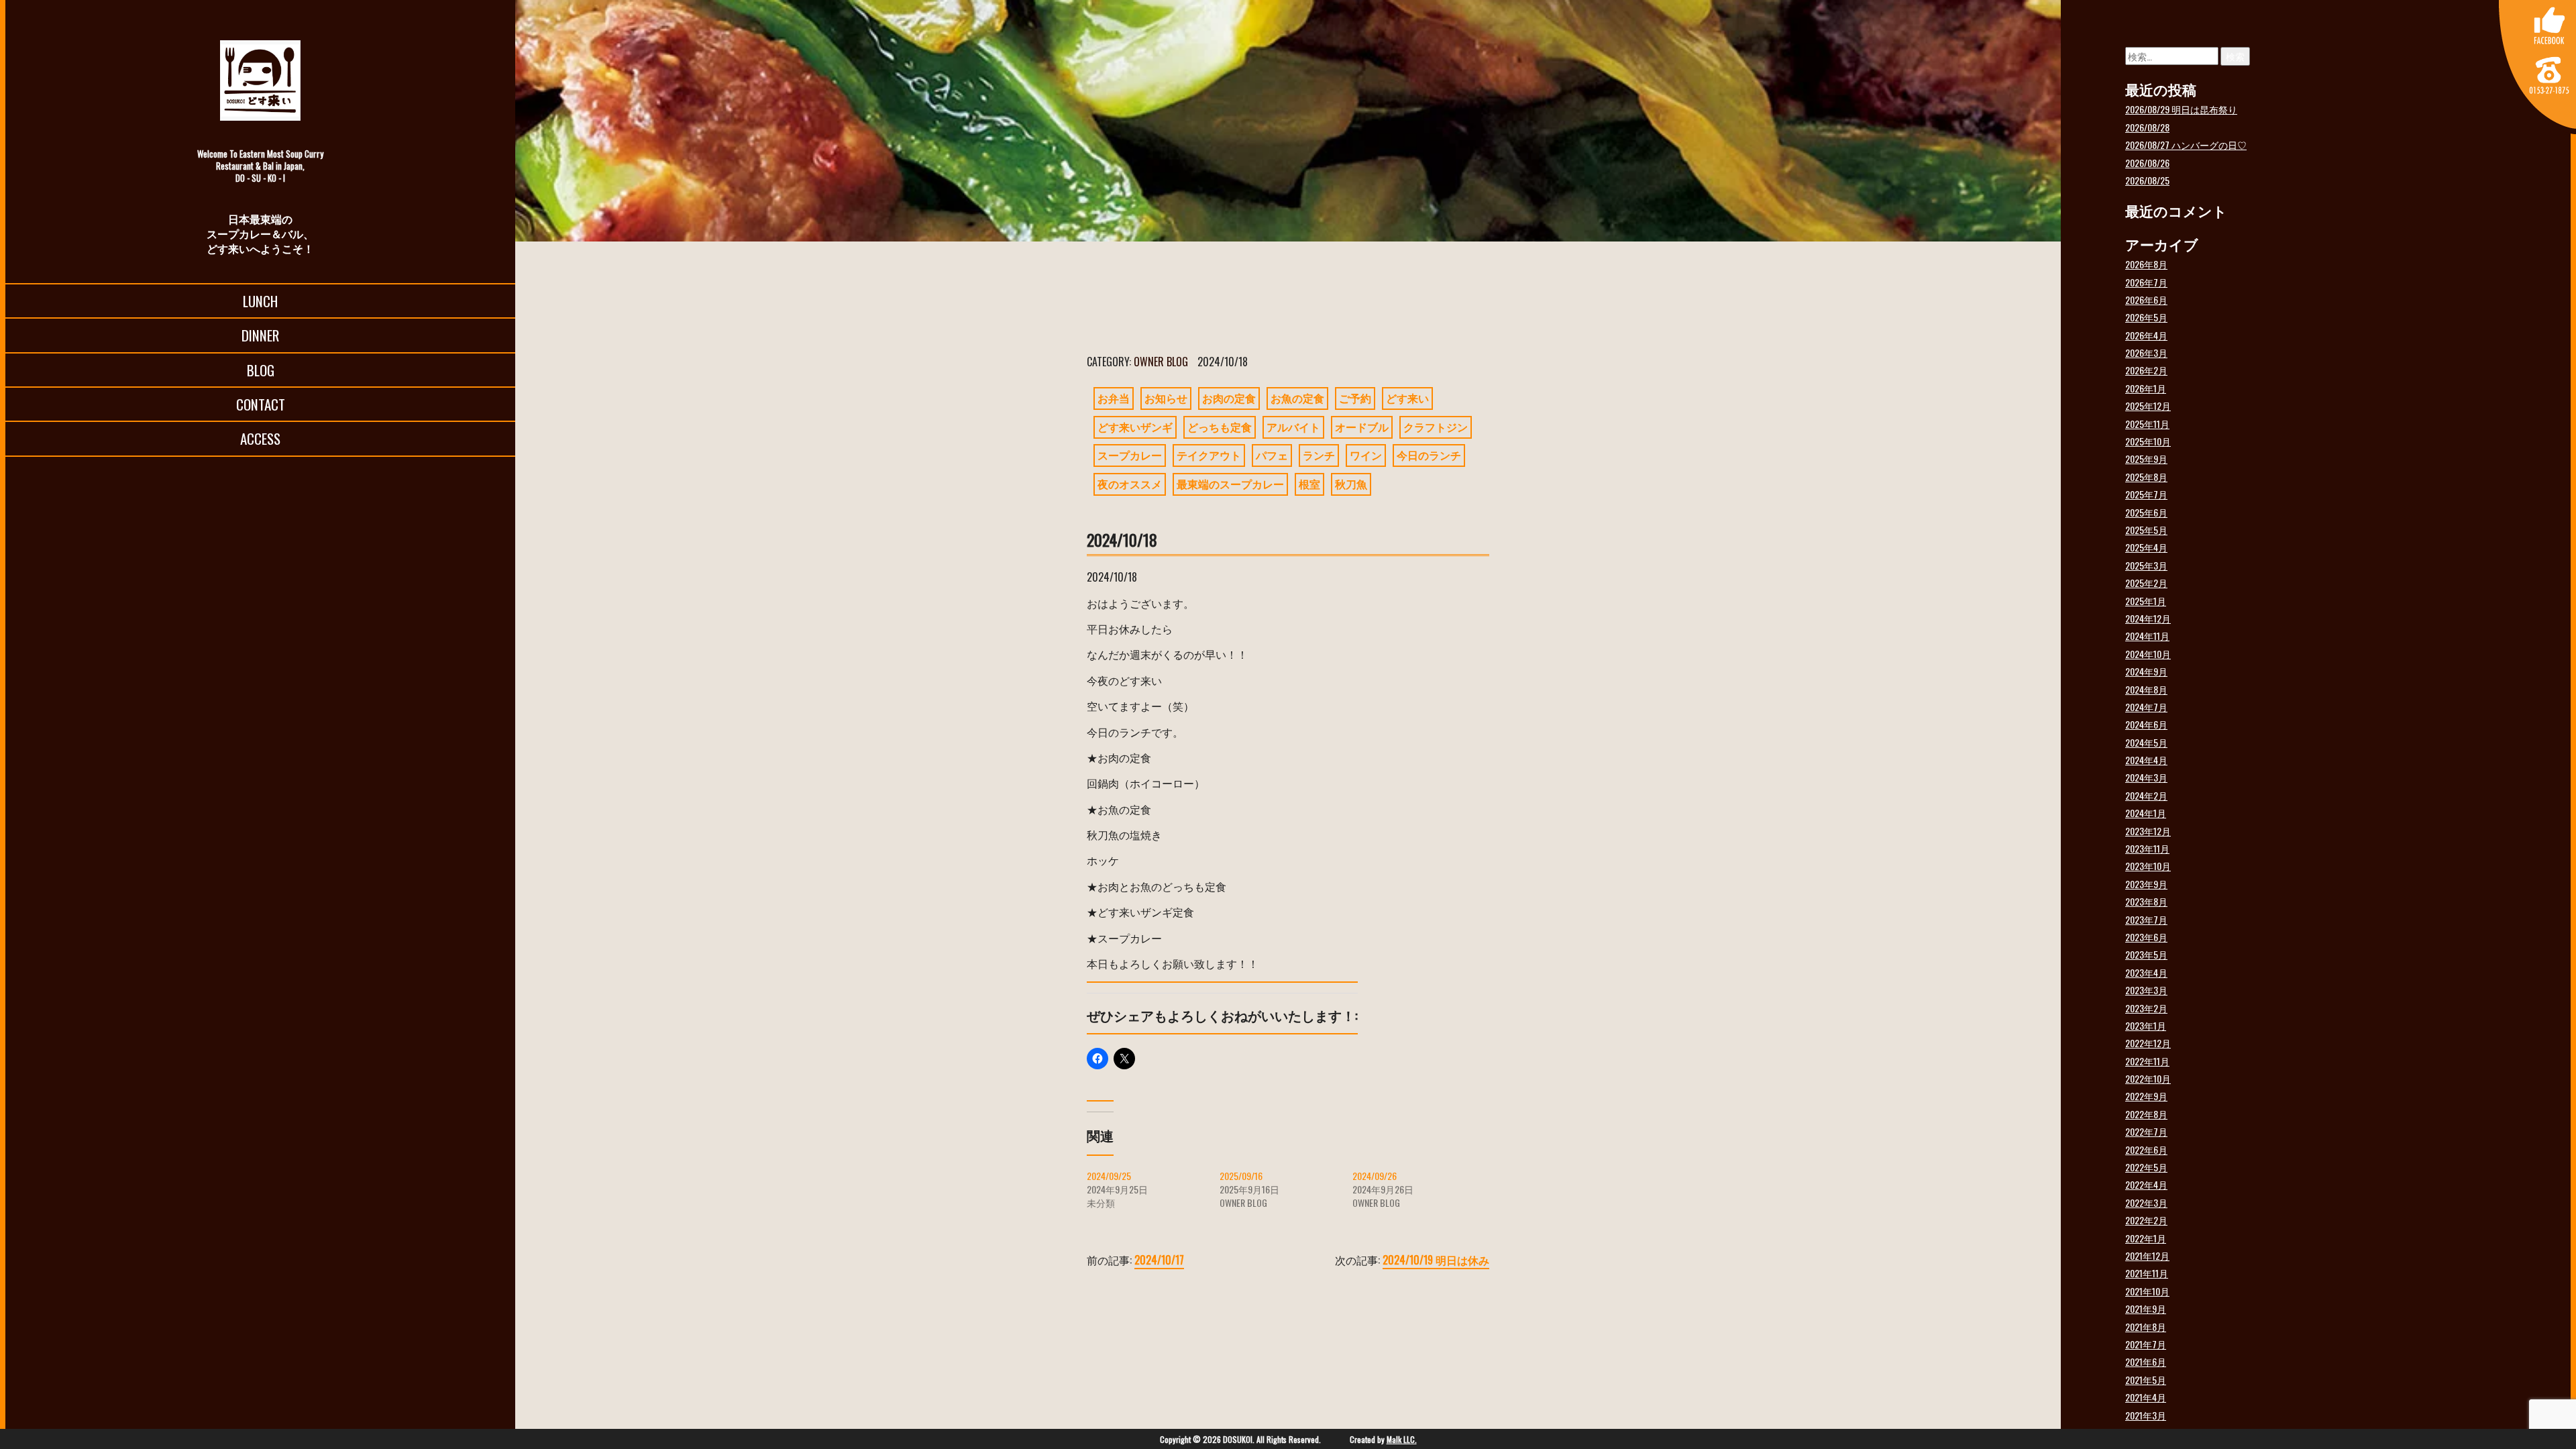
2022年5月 (2146, 1167)
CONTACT (261, 404)
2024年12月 (2148, 618)
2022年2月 (2146, 1220)
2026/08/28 (2147, 127)
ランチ (1319, 455)
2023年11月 (2147, 848)
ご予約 (1355, 398)
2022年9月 (2146, 1096)
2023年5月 (2146, 954)
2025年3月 (2146, 565)
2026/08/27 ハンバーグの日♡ (2186, 145)
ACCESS (260, 438)
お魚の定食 (1297, 398)
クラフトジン (1436, 427)
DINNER (260, 335)
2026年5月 (2146, 317)
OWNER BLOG (1161, 362)
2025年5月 (2146, 530)
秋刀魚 (1351, 484)
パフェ (1272, 455)
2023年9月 (2146, 884)
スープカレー (1130, 455)
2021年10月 (2147, 1291)
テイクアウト (1209, 455)
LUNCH (260, 301)
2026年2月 (2146, 370)
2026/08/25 (2147, 180)
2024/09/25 (1109, 1176)
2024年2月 (2146, 795)
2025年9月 (2146, 459)
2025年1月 (2146, 601)
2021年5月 (2146, 1380)
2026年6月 (2146, 300)
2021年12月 (2147, 1255)
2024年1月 (2146, 813)
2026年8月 (2146, 264)
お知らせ (1166, 398)
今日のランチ (1429, 455)
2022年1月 (2146, 1238)
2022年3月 (2146, 1202)
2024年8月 (2146, 689)
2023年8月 (2146, 901)
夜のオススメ (1130, 484)
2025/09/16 (1241, 1176)
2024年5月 (2146, 742)
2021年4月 (2146, 1397)
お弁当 (1114, 398)
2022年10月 (2148, 1078)
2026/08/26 (2147, 163)
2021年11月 (2147, 1273)
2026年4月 (2146, 335)
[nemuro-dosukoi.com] (260, 80)
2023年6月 (2146, 937)
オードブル (1362, 427)
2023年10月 (2148, 866)
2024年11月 (2147, 636)
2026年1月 (2146, 388)
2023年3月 (2146, 990)
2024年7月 (2146, 707)
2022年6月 (2146, 1149)
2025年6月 (2146, 512)
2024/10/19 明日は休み (1436, 1260)
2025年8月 (2146, 477)
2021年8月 (2146, 1327)
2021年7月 (2146, 1344)
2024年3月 (2146, 777)
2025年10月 (2148, 441)
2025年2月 (2146, 583)
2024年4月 (2146, 760)
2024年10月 (2148, 654)
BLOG (261, 370)
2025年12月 (2148, 406)
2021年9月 (2146, 1308)
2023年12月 (2148, 831)
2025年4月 (2146, 547)
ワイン (1366, 455)
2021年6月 (2146, 1361)
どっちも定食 (1220, 427)
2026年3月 (2146, 353)
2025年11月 (2147, 424)
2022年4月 (2146, 1184)
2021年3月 (2146, 1415)
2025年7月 (2146, 494)
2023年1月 (2146, 1025)
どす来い (1407, 398)
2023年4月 (2146, 972)
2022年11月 (2147, 1061)
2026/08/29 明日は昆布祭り (2181, 109)
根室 (1309, 484)
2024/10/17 (1159, 1260)
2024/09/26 (1375, 1176)
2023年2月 (2146, 1008)
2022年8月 (2146, 1114)
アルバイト (1293, 427)
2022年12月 (2148, 1043)
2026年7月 (2146, 282)
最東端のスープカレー (1230, 484)
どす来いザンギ (1135, 427)
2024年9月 (2146, 671)
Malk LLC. (1402, 1439)
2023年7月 (2146, 919)
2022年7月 (2146, 1131)
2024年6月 (2146, 724)
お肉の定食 (1229, 398)
